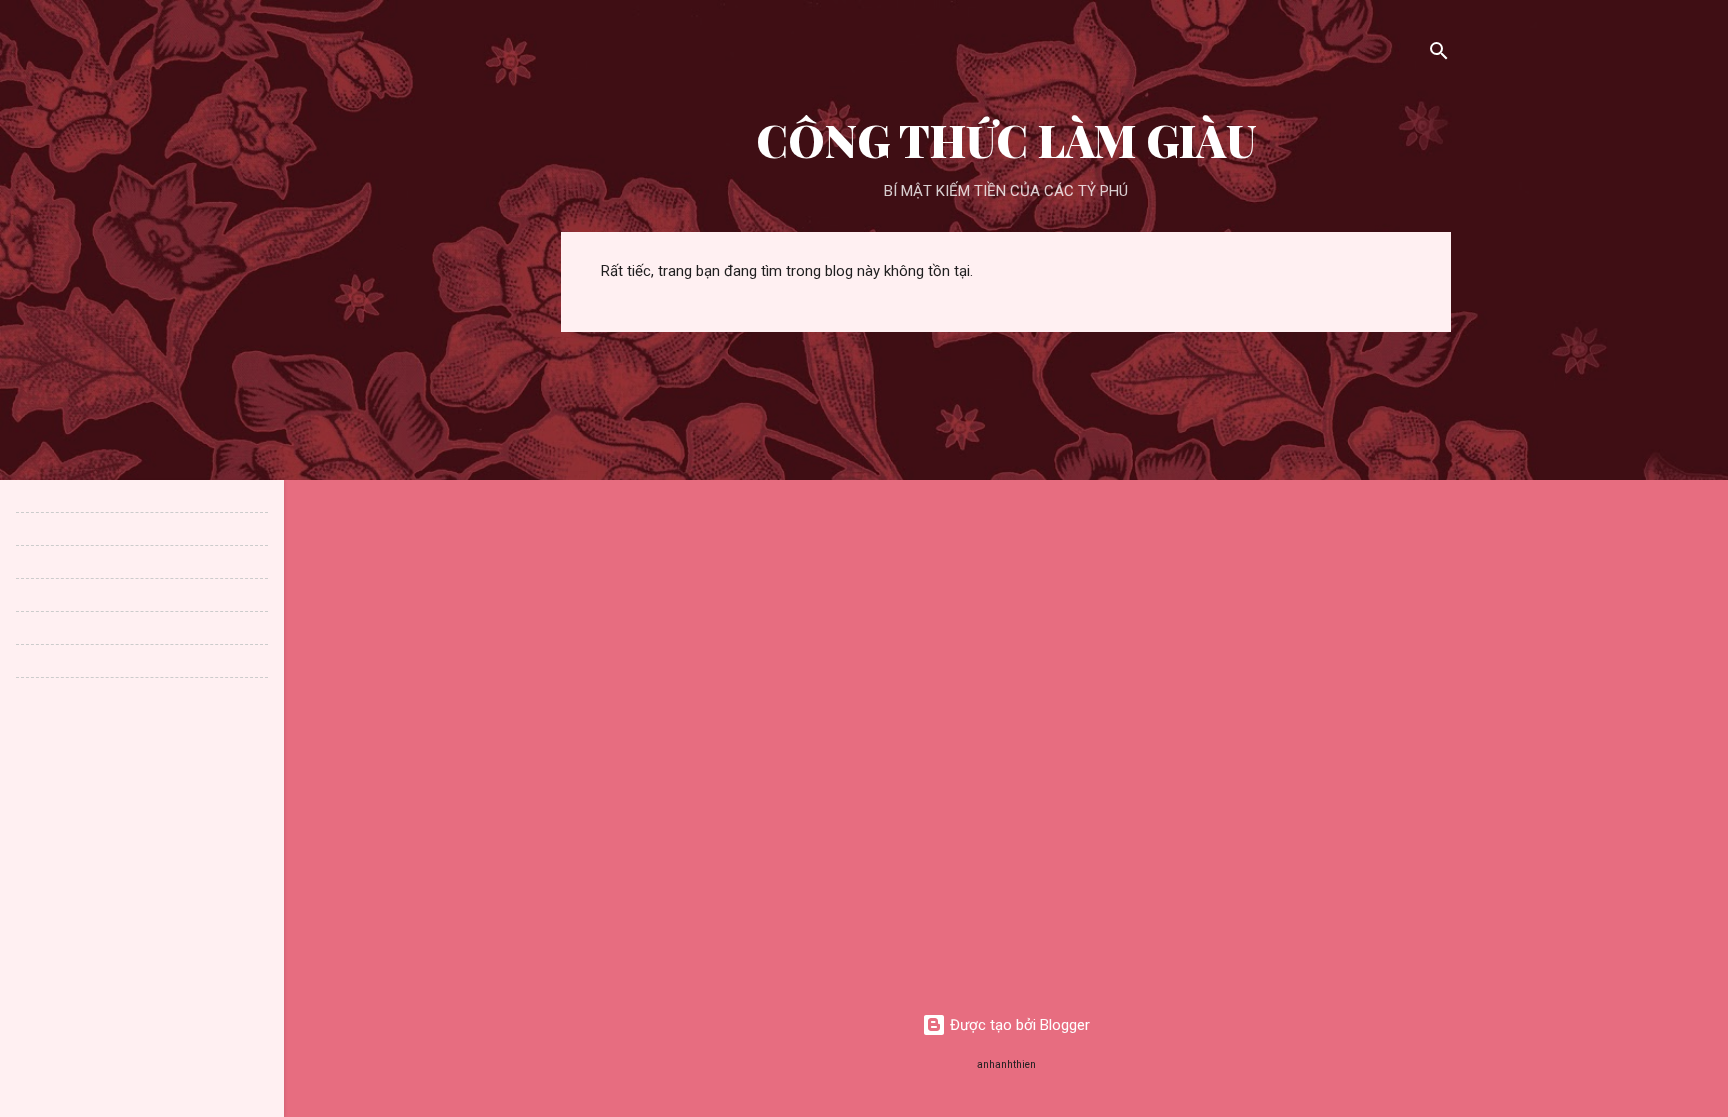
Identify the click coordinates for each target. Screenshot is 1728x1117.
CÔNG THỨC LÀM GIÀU (1006, 139)
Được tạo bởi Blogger (1018, 1025)
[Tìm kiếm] (1439, 54)
